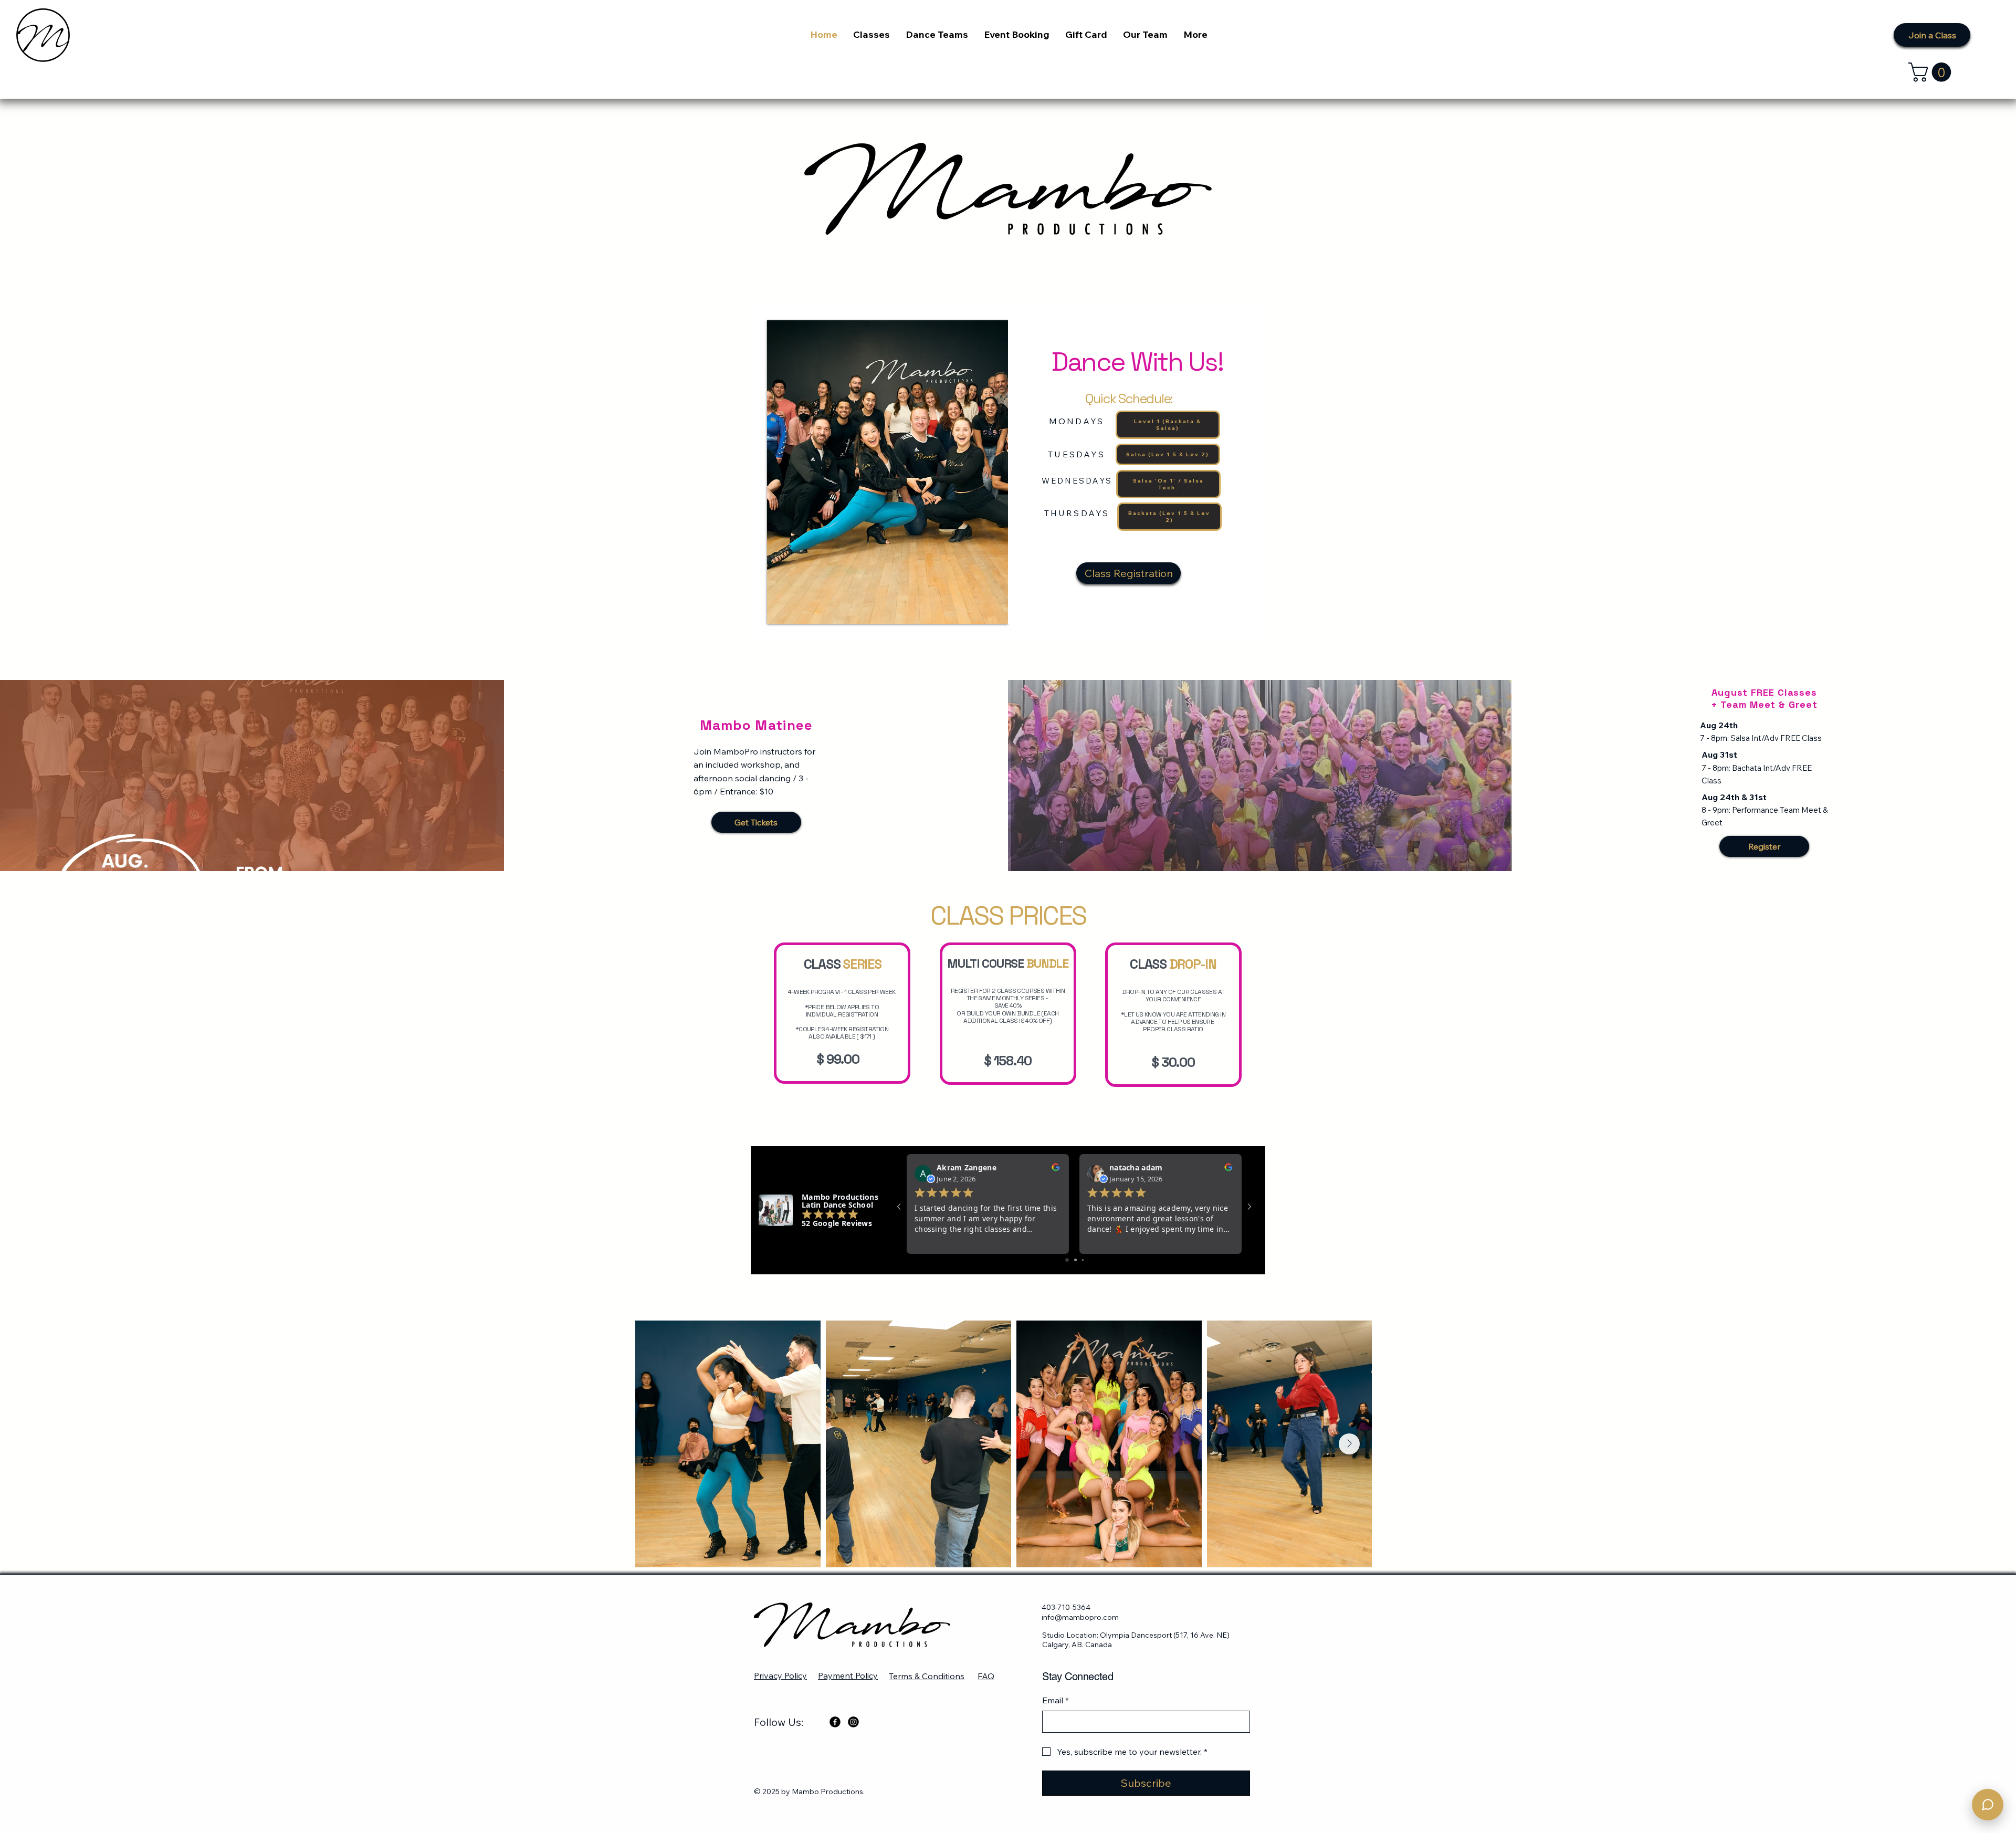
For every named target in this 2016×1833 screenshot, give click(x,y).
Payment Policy (848, 1675)
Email (1056, 1700)
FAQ (986, 1676)
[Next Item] (1349, 1444)
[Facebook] (835, 1722)
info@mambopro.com (1080, 1617)
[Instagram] (853, 1722)
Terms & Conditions (927, 1676)
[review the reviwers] (1056, 1170)
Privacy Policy (780, 1675)
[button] (1932, 72)
